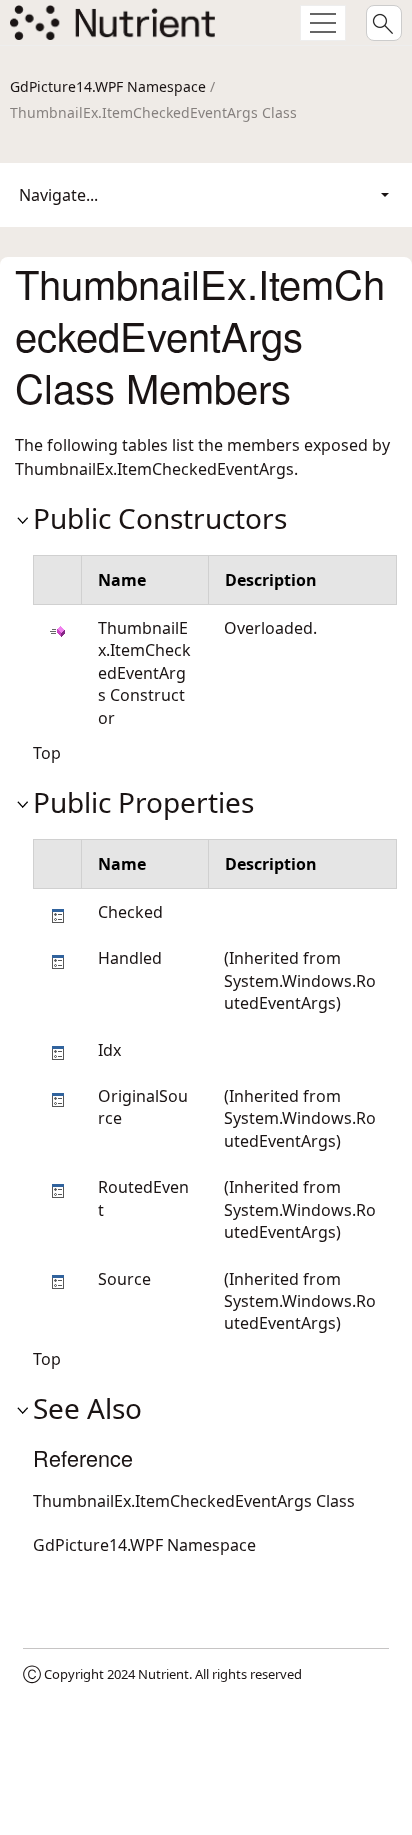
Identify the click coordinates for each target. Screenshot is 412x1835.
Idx (109, 1050)
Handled (130, 958)
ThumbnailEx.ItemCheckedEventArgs (154, 469)
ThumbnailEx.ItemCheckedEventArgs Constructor (144, 673)
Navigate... (58, 195)
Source (124, 1279)
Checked (130, 912)
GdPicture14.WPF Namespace (108, 86)
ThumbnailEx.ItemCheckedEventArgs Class (194, 1501)
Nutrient (163, 1674)
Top (47, 753)
